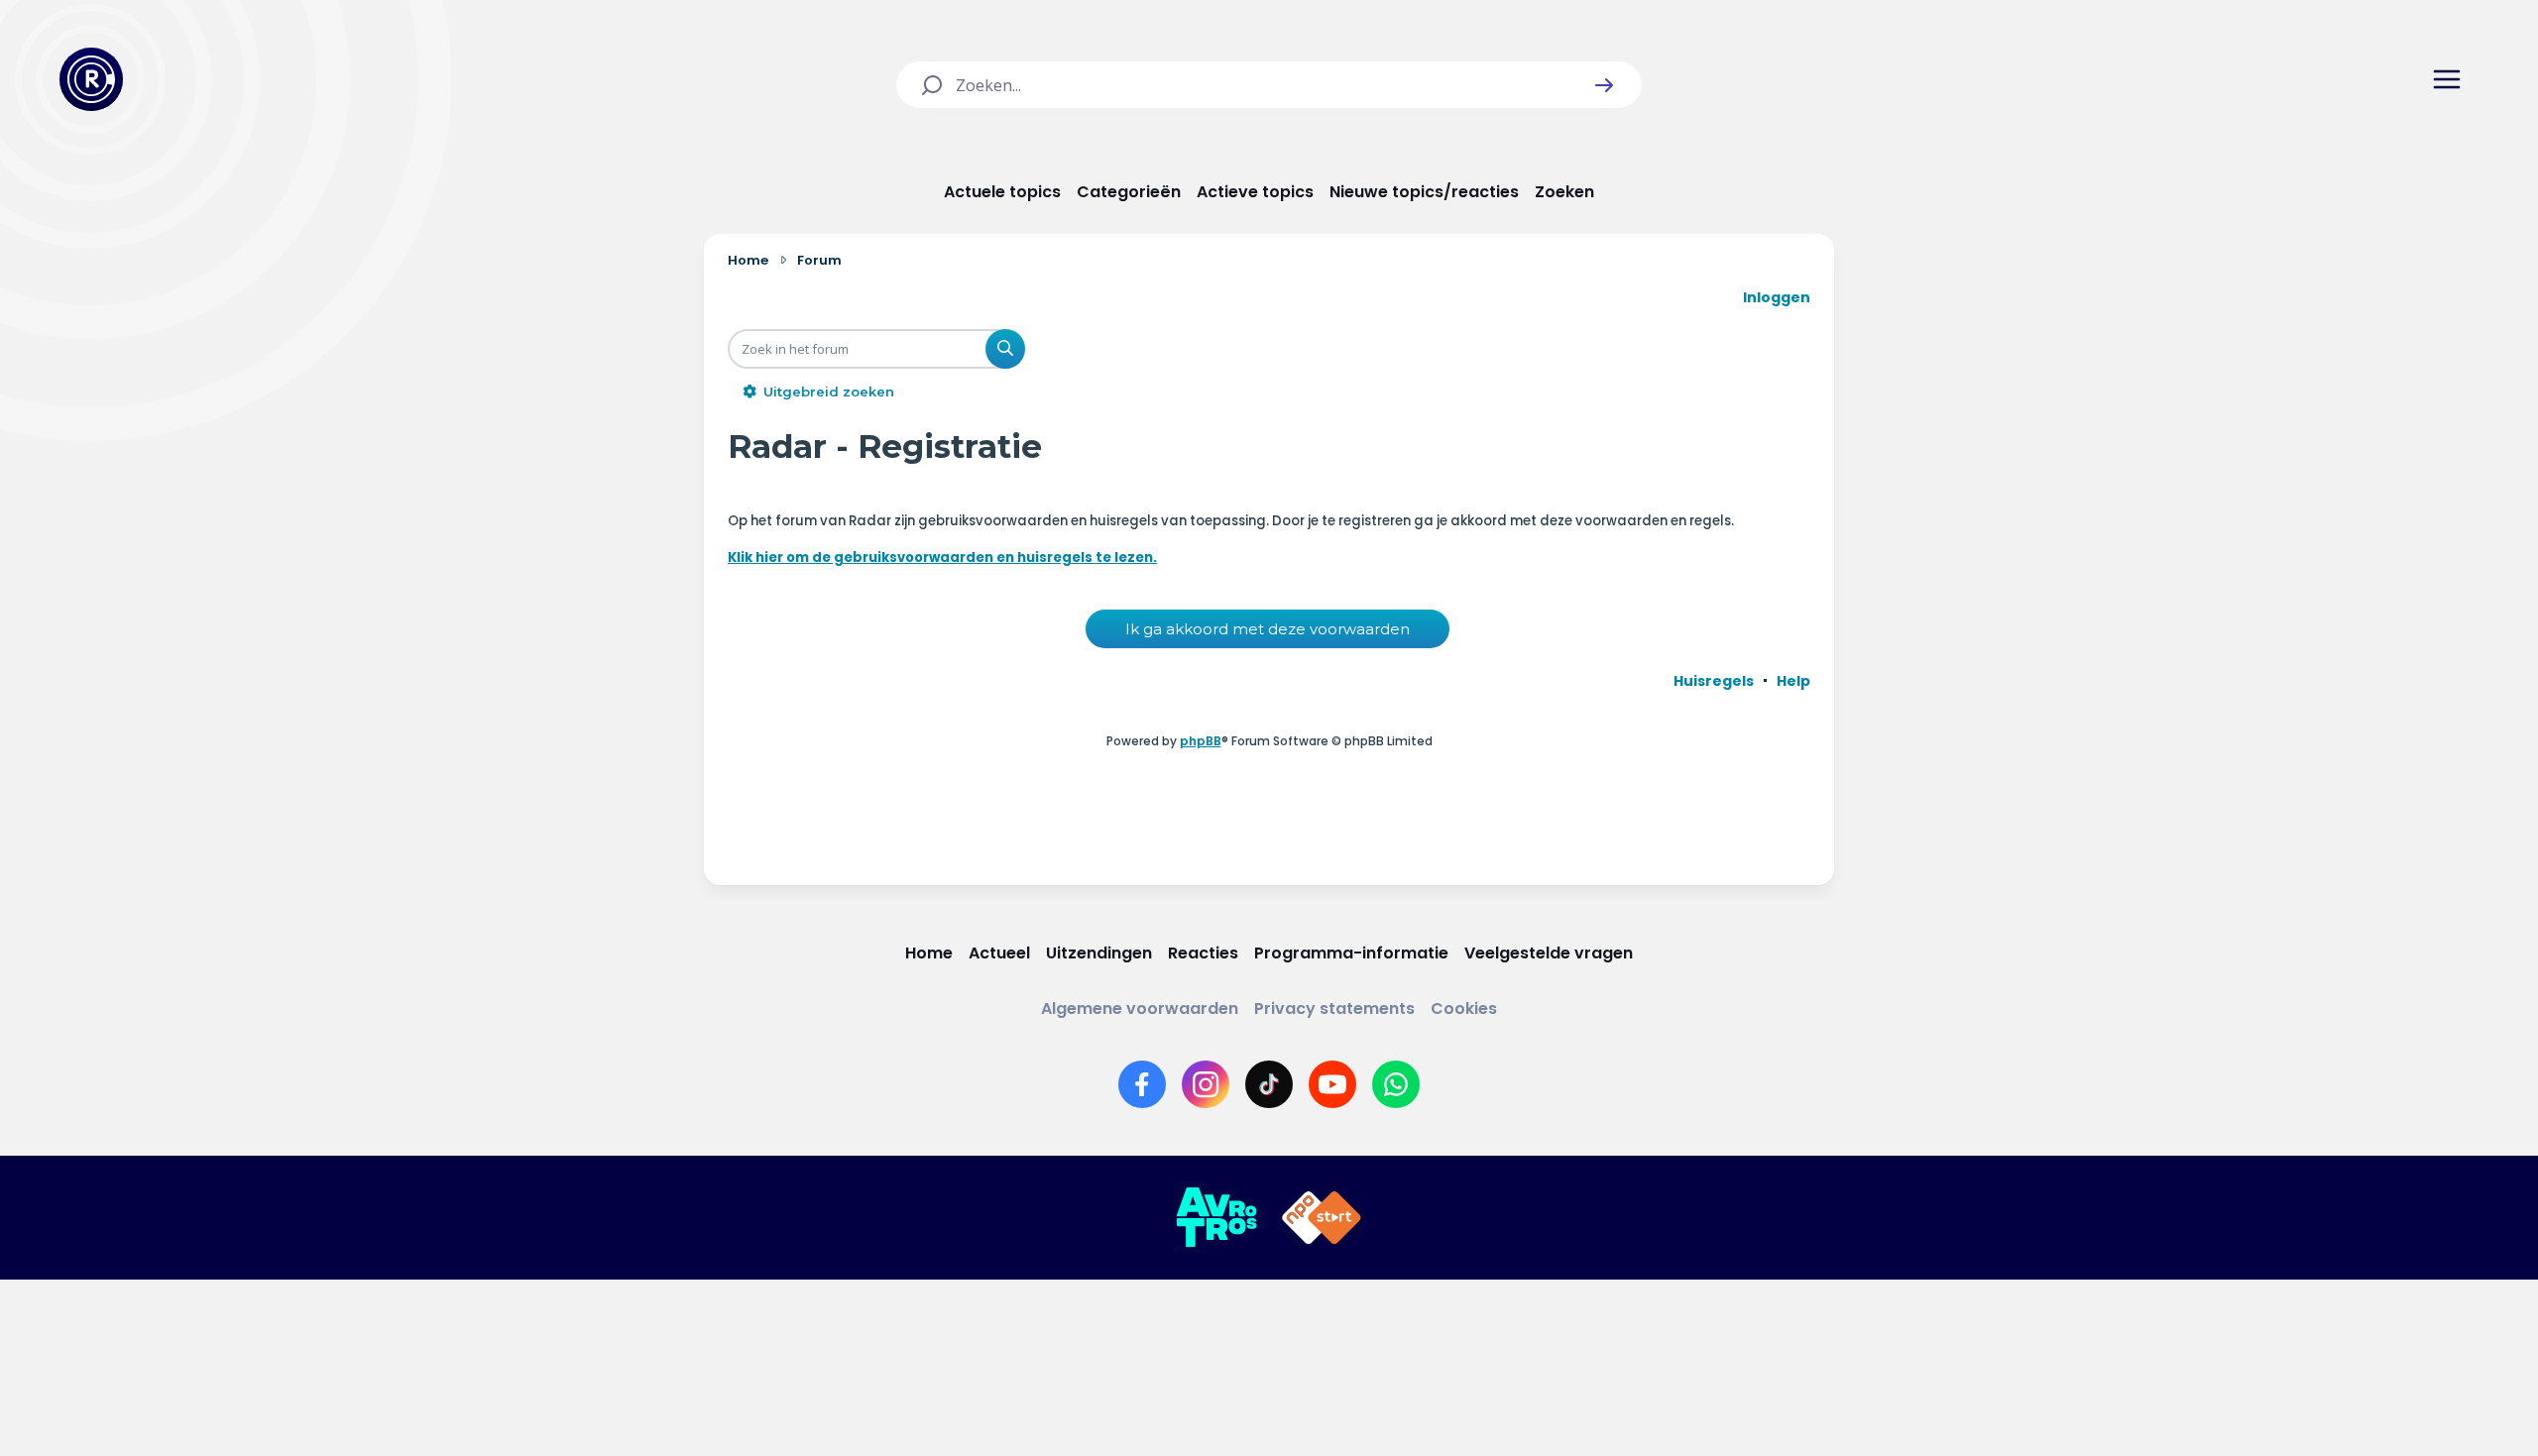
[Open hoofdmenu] (2447, 79)
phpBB (1201, 741)
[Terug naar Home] (91, 79)
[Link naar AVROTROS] (1216, 1218)
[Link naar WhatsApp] (1396, 1084)
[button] (1604, 85)
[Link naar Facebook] (1142, 1084)
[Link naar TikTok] (1269, 1084)
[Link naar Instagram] (1206, 1084)
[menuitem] (1714, 681)
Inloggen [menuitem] (1777, 297)
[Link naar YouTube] (1332, 1084)
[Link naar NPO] (1322, 1218)
